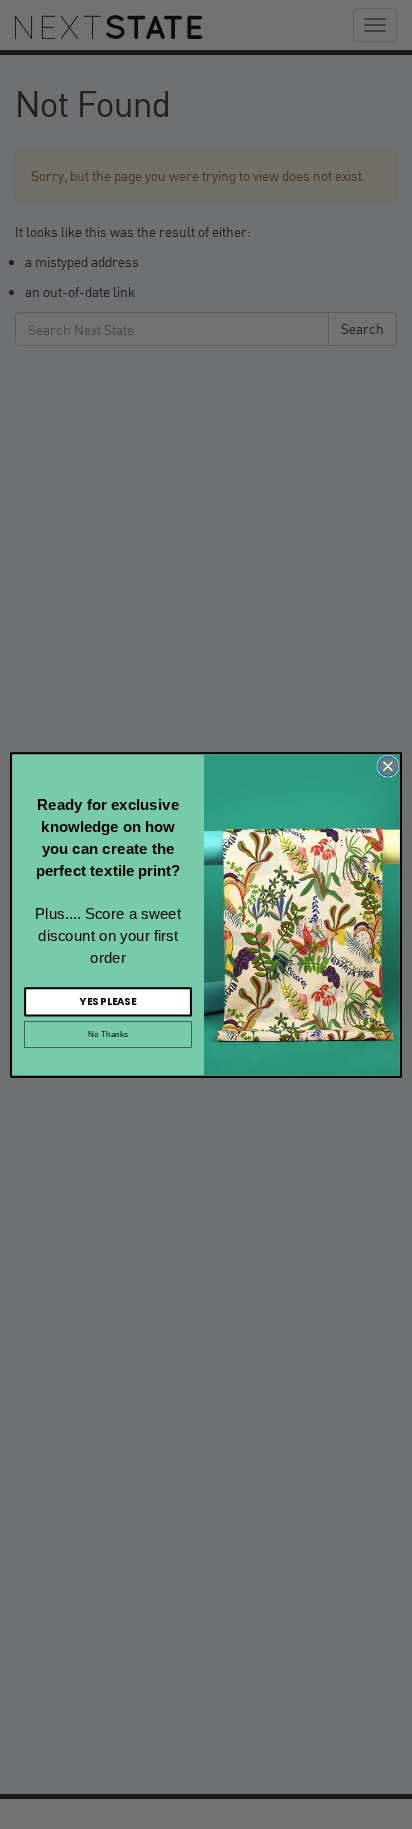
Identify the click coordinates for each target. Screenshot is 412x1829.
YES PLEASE (107, 1001)
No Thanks (107, 1034)
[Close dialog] (388, 766)
